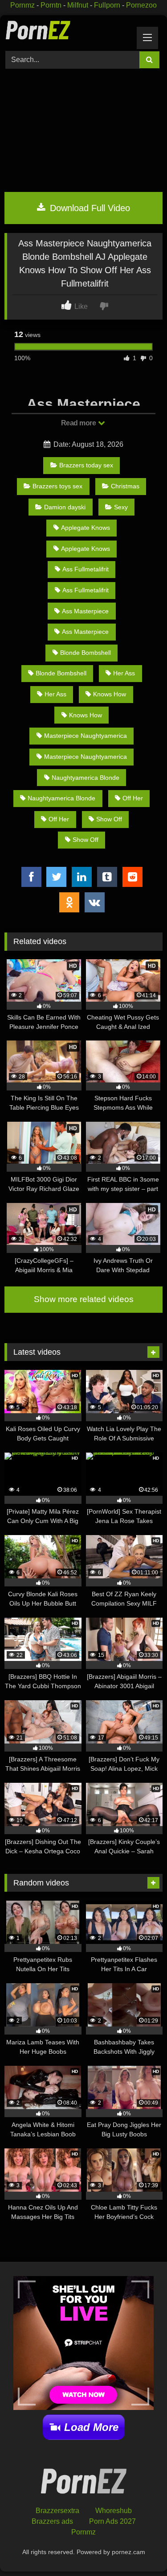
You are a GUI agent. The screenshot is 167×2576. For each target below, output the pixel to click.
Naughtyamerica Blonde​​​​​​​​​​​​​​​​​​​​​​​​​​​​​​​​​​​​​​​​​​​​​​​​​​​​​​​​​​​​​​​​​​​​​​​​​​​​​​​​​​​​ (86, 778)
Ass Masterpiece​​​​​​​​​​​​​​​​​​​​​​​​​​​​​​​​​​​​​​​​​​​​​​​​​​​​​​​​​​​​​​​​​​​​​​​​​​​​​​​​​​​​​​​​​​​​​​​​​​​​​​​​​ (85, 611)
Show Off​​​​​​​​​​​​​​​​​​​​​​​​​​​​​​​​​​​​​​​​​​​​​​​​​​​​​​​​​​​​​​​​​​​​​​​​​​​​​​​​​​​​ (86, 840)
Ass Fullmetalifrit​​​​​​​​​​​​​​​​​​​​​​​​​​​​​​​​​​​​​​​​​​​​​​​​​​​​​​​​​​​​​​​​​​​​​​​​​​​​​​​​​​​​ (86, 590)
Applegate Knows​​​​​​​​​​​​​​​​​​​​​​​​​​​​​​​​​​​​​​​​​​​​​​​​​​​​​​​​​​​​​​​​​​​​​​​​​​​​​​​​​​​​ (86, 549)
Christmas (125, 486)
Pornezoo (141, 5)
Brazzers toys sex (57, 486)
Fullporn (107, 5)
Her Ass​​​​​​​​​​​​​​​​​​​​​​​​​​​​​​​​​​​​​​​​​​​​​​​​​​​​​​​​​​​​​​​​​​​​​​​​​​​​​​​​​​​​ (55, 694)
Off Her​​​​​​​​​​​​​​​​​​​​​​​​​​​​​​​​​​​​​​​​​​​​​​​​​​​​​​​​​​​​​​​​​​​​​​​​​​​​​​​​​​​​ (133, 798)
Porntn (51, 5)
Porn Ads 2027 (112, 2521)
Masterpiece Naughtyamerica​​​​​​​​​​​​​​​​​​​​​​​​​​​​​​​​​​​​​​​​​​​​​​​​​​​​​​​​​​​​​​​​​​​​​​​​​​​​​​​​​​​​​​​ (86, 736)
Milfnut (78, 5)
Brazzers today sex (86, 465)
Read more (79, 423)
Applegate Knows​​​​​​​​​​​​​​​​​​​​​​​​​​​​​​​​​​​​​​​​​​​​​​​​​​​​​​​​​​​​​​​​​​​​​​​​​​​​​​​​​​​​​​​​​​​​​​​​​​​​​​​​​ (86, 528)
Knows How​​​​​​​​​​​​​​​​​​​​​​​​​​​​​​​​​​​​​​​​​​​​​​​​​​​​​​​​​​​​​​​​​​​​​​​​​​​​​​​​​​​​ (86, 715)
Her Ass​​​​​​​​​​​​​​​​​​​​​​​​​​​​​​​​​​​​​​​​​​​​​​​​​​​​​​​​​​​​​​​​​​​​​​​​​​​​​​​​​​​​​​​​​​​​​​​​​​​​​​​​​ (124, 673)
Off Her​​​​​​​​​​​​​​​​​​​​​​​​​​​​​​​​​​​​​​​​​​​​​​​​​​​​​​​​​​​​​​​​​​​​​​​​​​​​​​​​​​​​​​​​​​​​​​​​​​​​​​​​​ (59, 819)
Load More (91, 2427)
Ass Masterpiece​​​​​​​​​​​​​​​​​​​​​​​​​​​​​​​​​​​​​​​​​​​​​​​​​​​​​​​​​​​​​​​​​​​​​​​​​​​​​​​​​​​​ (85, 632)
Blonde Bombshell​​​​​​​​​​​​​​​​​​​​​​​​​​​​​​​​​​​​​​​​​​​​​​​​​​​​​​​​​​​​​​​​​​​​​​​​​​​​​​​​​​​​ (61, 673)
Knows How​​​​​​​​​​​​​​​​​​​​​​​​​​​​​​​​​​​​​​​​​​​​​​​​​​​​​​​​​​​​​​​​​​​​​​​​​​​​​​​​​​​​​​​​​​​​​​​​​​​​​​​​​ (110, 694)
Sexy (121, 507)
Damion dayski (65, 507)
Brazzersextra (57, 2511)
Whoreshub (114, 2511)
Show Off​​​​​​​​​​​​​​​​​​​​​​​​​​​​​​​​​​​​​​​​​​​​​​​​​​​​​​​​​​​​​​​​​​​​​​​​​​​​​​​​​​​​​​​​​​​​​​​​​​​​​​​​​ (109, 819)
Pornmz (22, 5)
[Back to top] (140, 2549)
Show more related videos (84, 1299)
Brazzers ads (52, 2521)
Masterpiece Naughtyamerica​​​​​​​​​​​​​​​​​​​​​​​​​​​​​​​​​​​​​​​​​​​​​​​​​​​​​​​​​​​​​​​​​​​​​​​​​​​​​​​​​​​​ (86, 757)
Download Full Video (89, 208)
